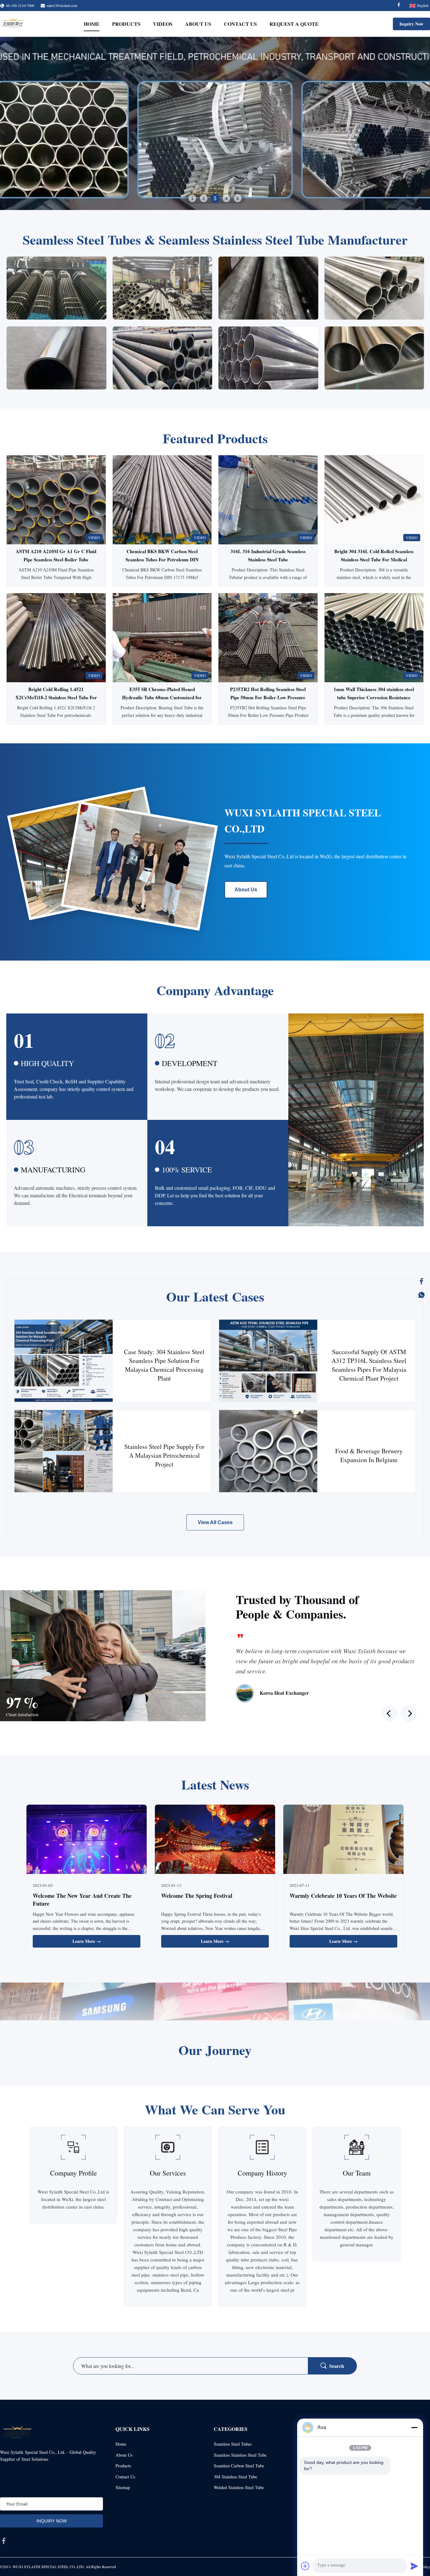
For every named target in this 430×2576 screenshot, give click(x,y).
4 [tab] (226, 198)
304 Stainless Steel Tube (235, 2477)
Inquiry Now (411, 24)
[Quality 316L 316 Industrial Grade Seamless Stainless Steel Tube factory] (268, 500)
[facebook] (4, 2541)
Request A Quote (294, 24)
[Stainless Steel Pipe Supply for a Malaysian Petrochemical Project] (64, 1451)
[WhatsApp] (422, 1295)
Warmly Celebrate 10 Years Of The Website (343, 1896)
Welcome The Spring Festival (197, 1896)
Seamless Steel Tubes (233, 2444)
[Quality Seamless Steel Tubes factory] (215, 123)
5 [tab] (238, 198)
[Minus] (414, 2427)
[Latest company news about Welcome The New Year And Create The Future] (87, 1840)
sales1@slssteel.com (62, 5)
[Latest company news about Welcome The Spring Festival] (215, 1840)
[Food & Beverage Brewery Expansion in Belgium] (268, 1451)
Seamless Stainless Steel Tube (240, 2455)
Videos (163, 24)
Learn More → (87, 1941)
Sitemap (123, 2487)
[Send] (414, 2566)
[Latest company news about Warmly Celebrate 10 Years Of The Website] (343, 1840)
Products (126, 24)
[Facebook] (399, 6)
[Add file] (305, 2566)
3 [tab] (215, 198)
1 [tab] (192, 198)
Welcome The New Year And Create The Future (82, 1900)
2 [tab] (204, 198)
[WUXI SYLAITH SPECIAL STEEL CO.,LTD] (13, 24)
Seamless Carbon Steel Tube (239, 2466)
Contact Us (240, 24)
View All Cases (215, 1522)
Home (92, 24)
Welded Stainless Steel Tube (239, 2487)
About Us (198, 24)
